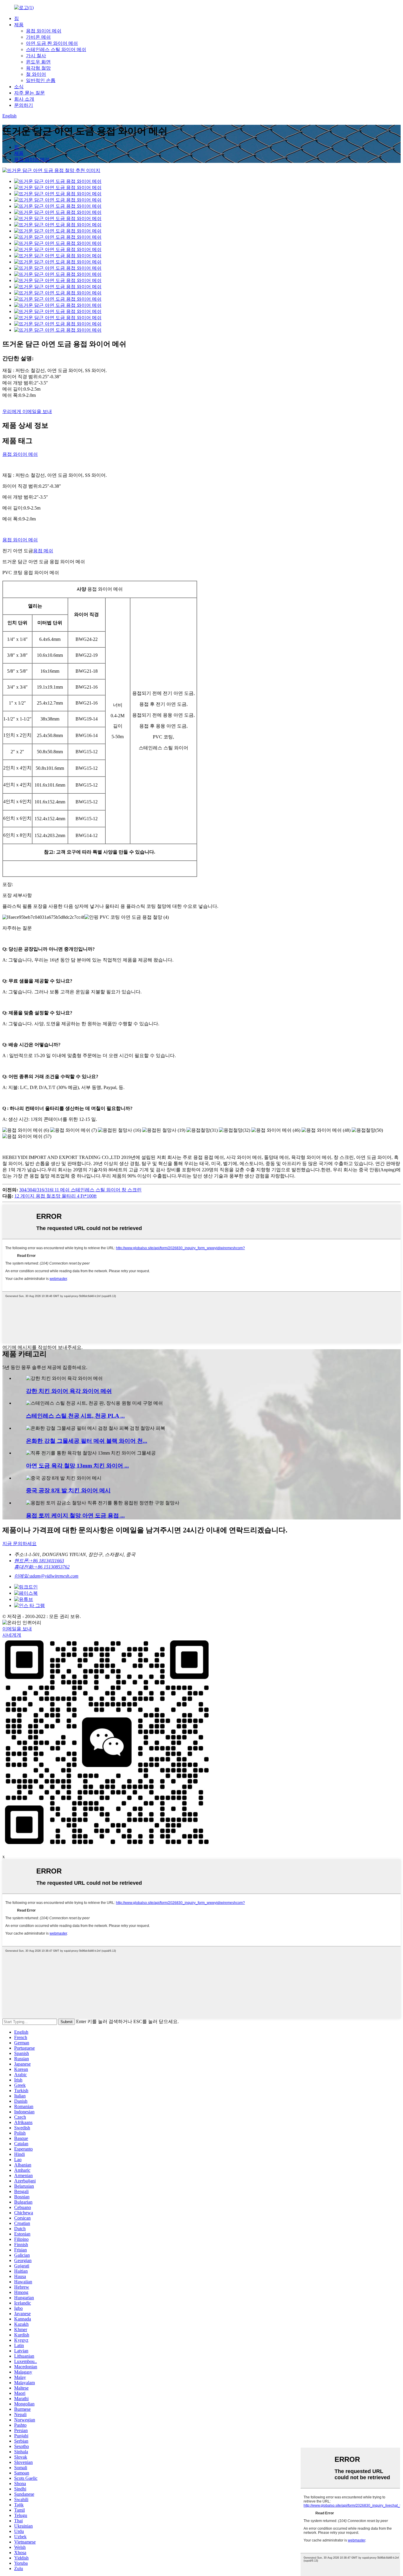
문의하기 (24, 105)
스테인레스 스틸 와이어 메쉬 (56, 49)
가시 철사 (36, 56)
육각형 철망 (38, 68)
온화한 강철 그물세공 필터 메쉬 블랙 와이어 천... (87, 1441)
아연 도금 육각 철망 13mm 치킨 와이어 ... (77, 1466)
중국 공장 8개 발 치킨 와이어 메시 (68, 1490)
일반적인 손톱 (41, 80)
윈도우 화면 (38, 62)
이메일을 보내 (17, 1629)
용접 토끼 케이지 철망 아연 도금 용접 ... (75, 1515)
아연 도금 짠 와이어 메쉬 (52, 43)
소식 (19, 87)
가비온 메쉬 (38, 37)
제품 (19, 25)
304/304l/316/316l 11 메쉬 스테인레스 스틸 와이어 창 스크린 (80, 1190)
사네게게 (12, 1635)
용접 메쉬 (43, 551)
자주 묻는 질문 (30, 93)
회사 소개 (24, 99)
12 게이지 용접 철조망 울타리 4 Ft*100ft (55, 1196)
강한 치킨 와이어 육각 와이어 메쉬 (69, 1391)
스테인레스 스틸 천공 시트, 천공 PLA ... (75, 1416)
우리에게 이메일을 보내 (27, 411)
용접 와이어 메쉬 (44, 31)
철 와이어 (36, 74)
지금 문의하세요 (19, 1544)
